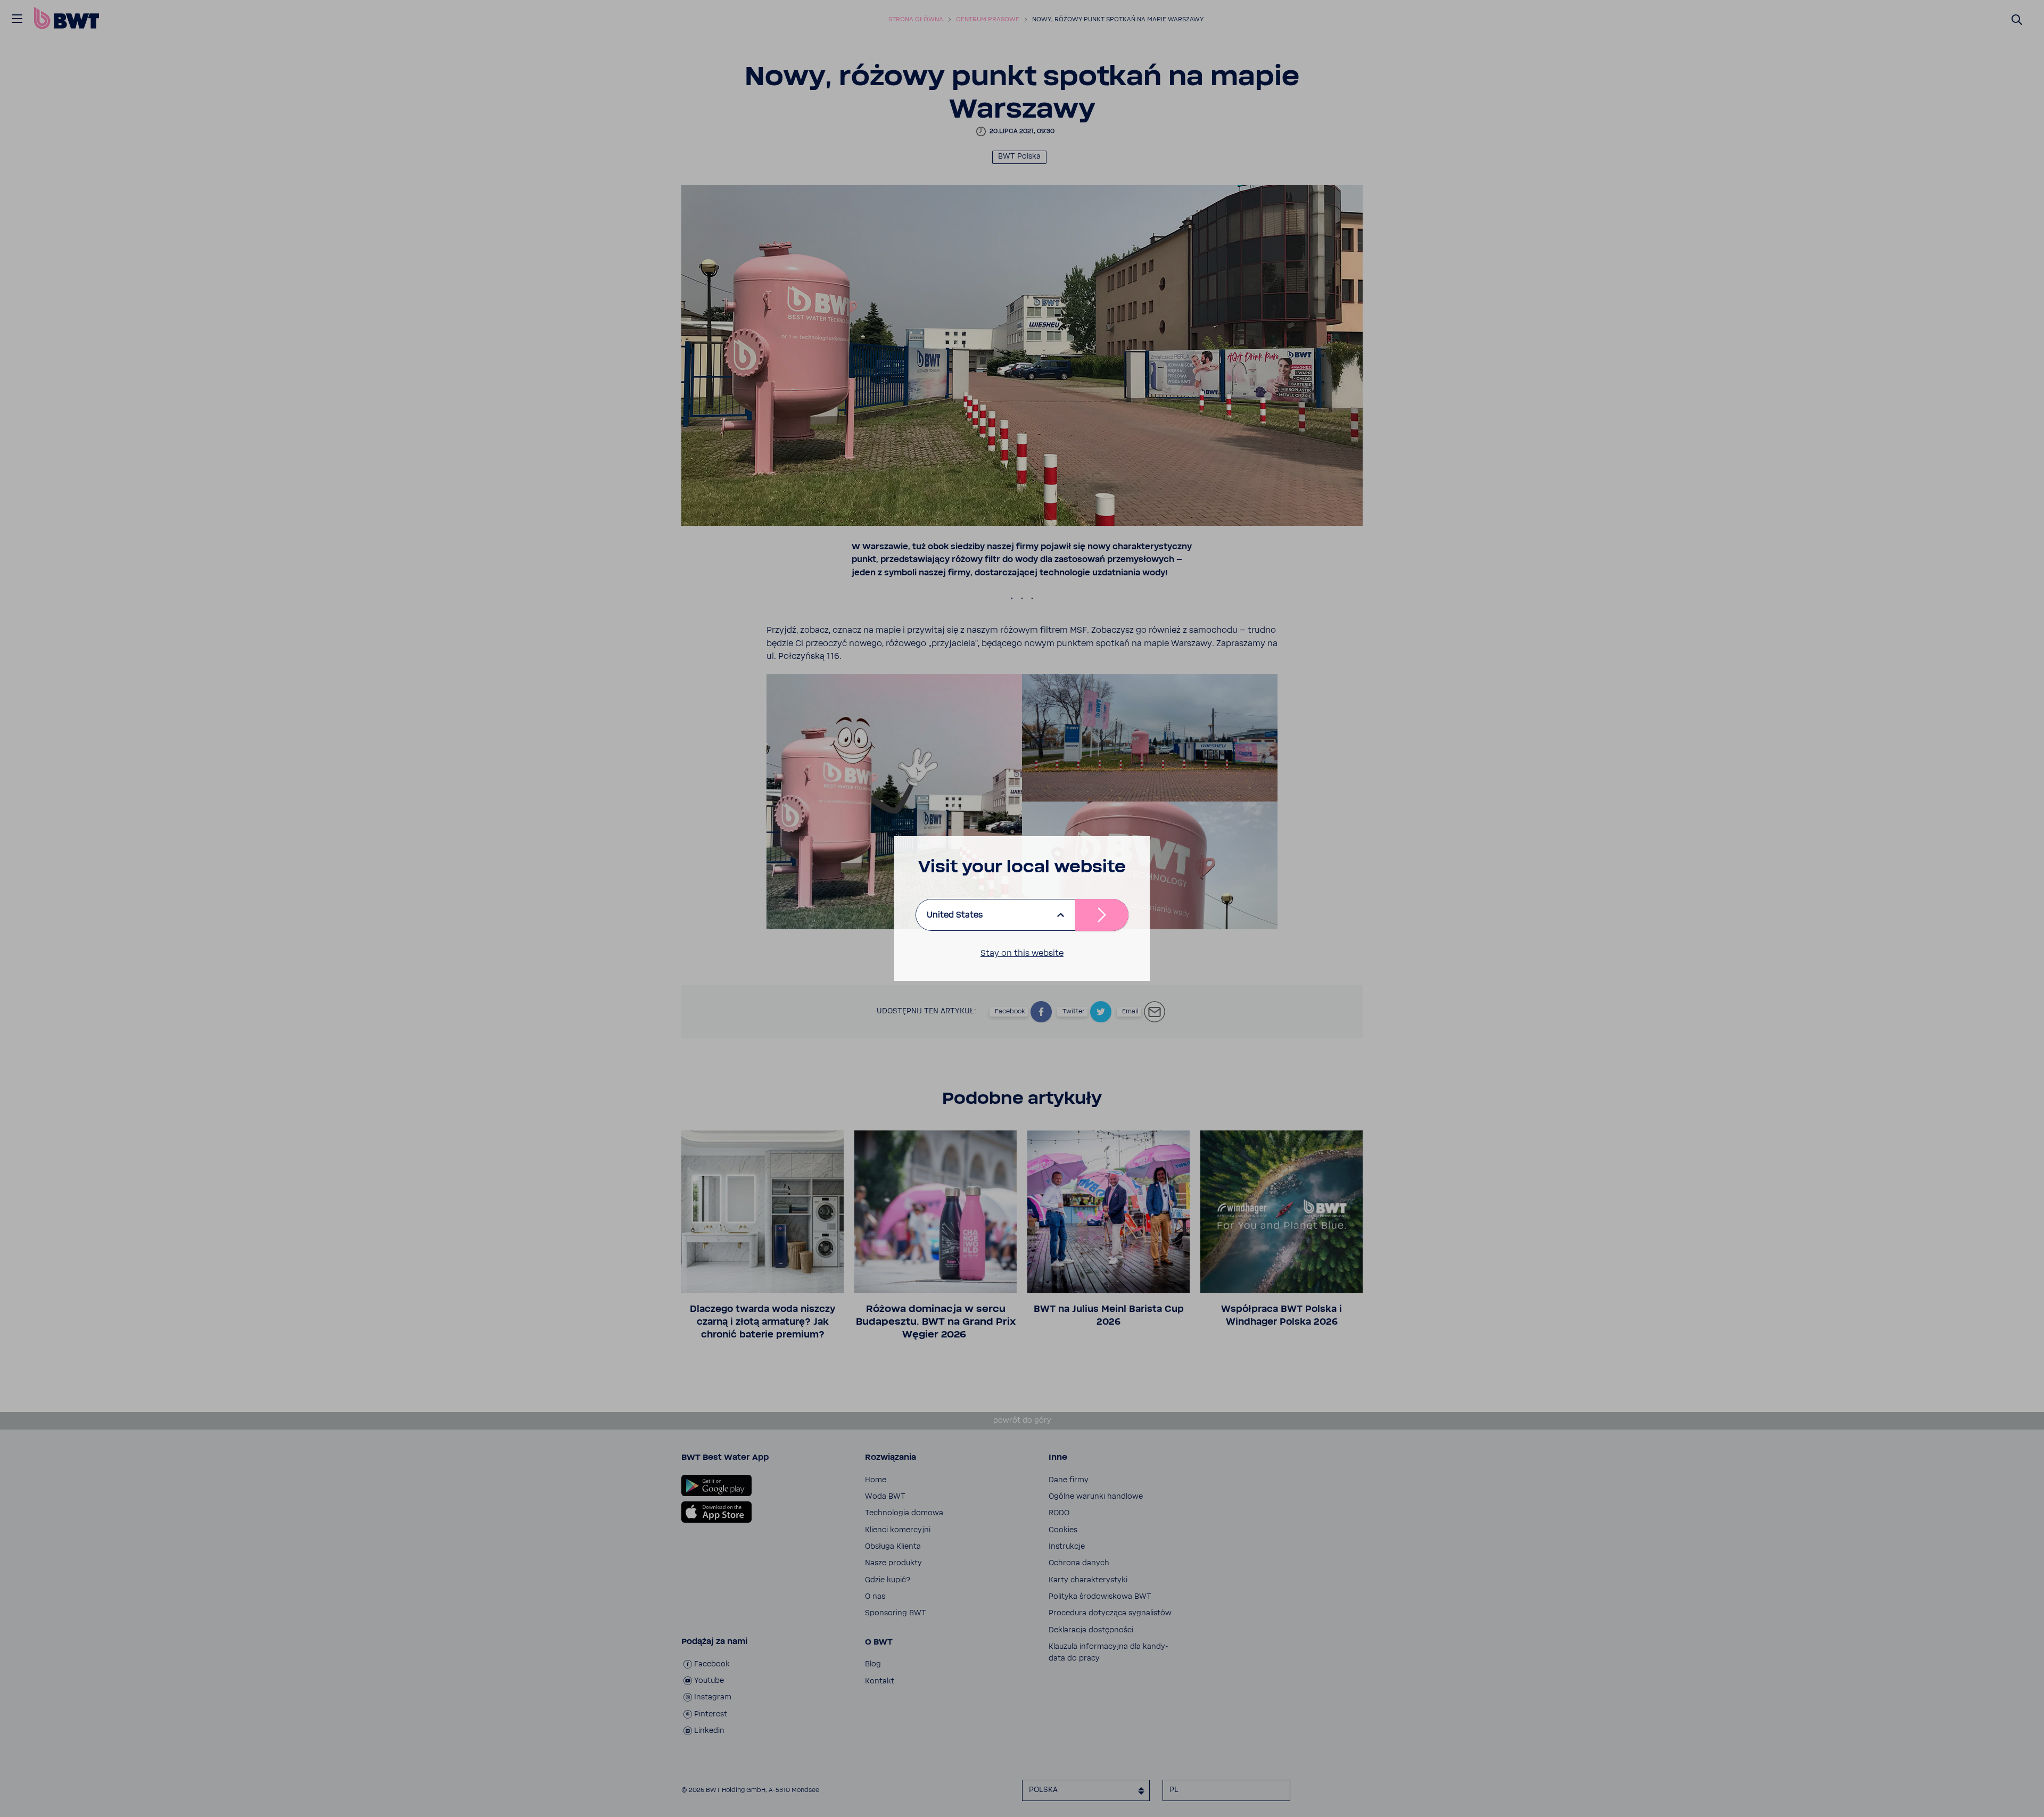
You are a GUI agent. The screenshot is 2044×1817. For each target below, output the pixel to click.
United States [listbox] (955, 915)
